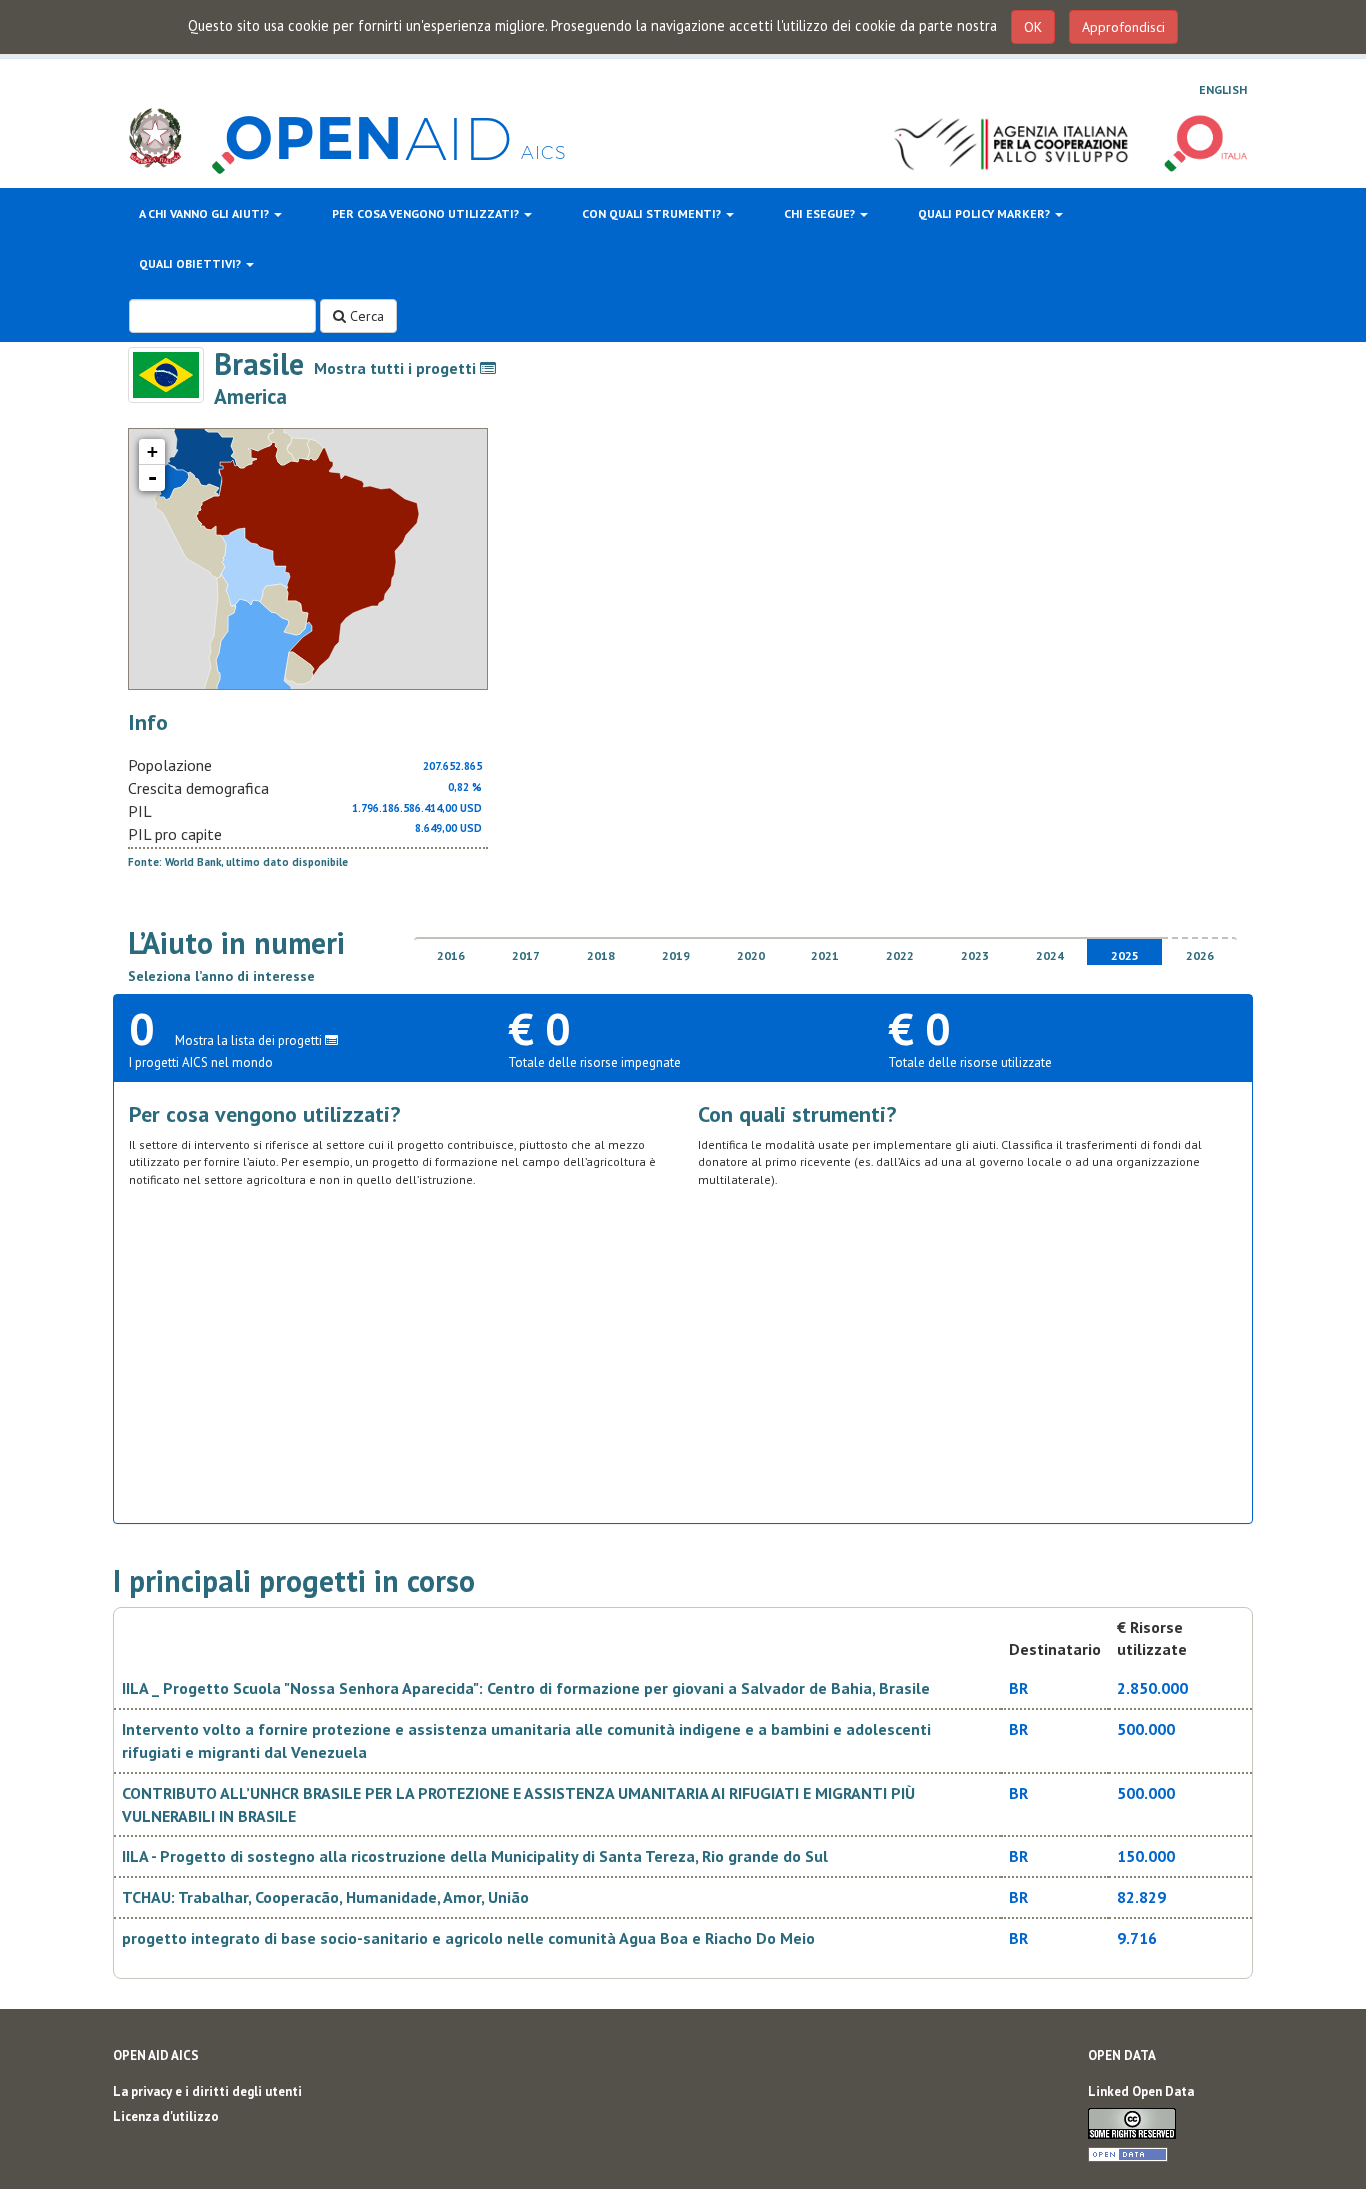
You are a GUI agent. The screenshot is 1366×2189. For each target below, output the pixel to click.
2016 (451, 955)
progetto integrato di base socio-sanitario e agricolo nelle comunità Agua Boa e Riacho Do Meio (468, 1938)
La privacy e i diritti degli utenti (207, 2091)
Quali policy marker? (985, 213)
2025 (1125, 955)
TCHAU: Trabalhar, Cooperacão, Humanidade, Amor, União (325, 1897)
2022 (900, 955)
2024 (1050, 955)
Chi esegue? (821, 213)
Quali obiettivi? (191, 263)
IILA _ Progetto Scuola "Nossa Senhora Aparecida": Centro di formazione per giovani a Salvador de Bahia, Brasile (526, 1688)
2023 (975, 955)
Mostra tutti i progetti (397, 368)
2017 (526, 955)
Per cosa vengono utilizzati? (427, 213)
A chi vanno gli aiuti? (205, 213)
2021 (825, 955)
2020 (751, 955)
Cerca (365, 316)
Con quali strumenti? (653, 213)
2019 (676, 955)
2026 (1200, 955)
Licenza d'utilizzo (166, 2116)
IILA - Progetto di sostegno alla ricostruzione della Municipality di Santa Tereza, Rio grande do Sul (475, 1856)
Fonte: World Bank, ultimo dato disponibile (238, 862)
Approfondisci (1123, 27)
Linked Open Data (1141, 2091)
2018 (601, 955)
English (1223, 89)
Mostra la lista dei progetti (250, 1040)
